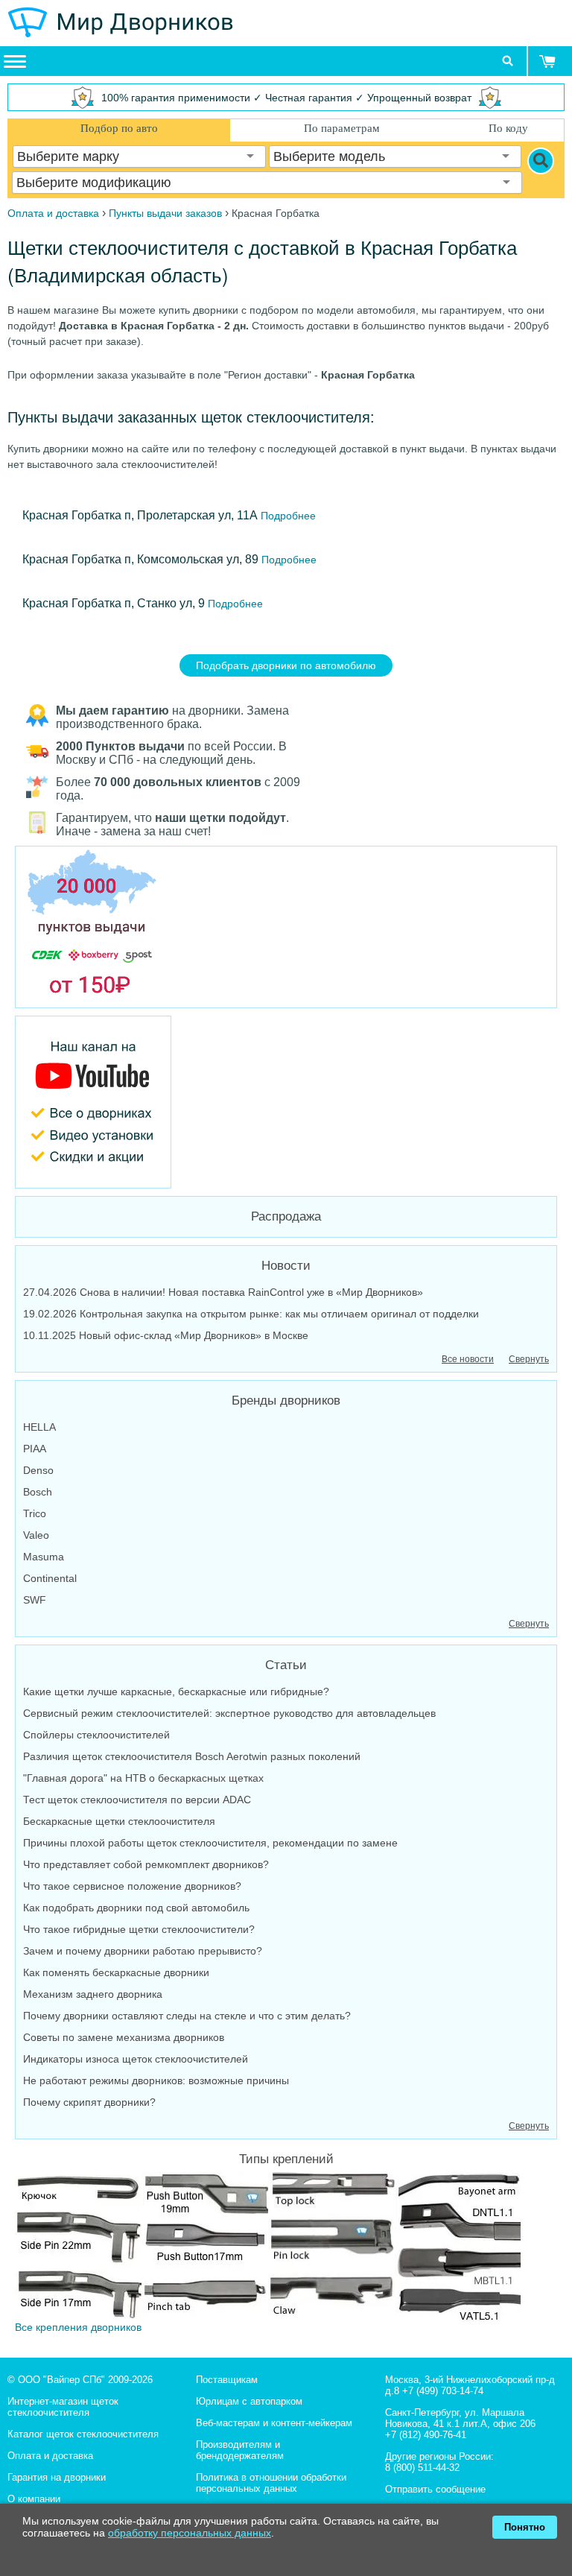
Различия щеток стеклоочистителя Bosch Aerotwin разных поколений (192, 1756)
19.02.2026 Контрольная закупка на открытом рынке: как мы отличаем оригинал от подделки (251, 1314)
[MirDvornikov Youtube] (286, 1102)
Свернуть (529, 1359)
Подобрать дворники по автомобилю (286, 665)
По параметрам (342, 128)
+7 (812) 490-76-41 (426, 2435)
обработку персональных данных (190, 2533)
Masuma (44, 1557)
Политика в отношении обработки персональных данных (271, 2483)
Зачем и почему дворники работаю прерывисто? (143, 1951)
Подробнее (287, 516)
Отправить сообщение (435, 2489)
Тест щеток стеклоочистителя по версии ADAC (137, 1800)
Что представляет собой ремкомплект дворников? (146, 1864)
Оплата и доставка (50, 2456)
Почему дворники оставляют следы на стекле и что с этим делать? (187, 2016)
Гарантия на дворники (57, 2477)
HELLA (39, 1427)
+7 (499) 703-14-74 (443, 2391)
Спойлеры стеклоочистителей (96, 1735)
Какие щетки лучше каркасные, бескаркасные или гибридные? (176, 1692)
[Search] (541, 161)
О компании (34, 2499)
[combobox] (139, 156)
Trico (35, 1513)
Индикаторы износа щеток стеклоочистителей (136, 2059)
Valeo (36, 1535)
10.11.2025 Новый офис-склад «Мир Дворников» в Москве (166, 1335)
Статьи (286, 1665)
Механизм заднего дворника (93, 1994)
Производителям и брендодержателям (240, 2450)
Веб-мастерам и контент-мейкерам (274, 2423)
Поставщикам (227, 2380)
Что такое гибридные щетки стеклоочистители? (139, 1929)
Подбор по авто (119, 128)
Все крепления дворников (78, 2327)
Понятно (525, 2527)
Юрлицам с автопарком (249, 2401)
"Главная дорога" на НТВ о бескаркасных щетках (143, 1778)
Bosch (38, 1492)
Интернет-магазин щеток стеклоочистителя (63, 2407)
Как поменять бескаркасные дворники (116, 1972)
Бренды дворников (286, 1401)
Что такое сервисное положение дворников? (132, 1886)
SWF (35, 1600)
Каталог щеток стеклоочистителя (83, 2434)
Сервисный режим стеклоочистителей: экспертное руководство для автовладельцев (229, 1713)
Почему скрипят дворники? (89, 2102)
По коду (508, 128)
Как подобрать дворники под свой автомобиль (136, 1908)
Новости (286, 1266)
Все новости (468, 1359)
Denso (38, 1470)
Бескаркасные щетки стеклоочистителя (119, 1821)
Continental (50, 1578)
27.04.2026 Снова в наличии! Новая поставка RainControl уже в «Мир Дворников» (223, 1292)
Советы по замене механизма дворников (124, 2037)
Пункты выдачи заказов (165, 213)
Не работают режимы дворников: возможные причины (156, 2080)
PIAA (35, 1449)
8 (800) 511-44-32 (422, 2468)
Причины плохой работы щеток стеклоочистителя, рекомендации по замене (210, 1843)
